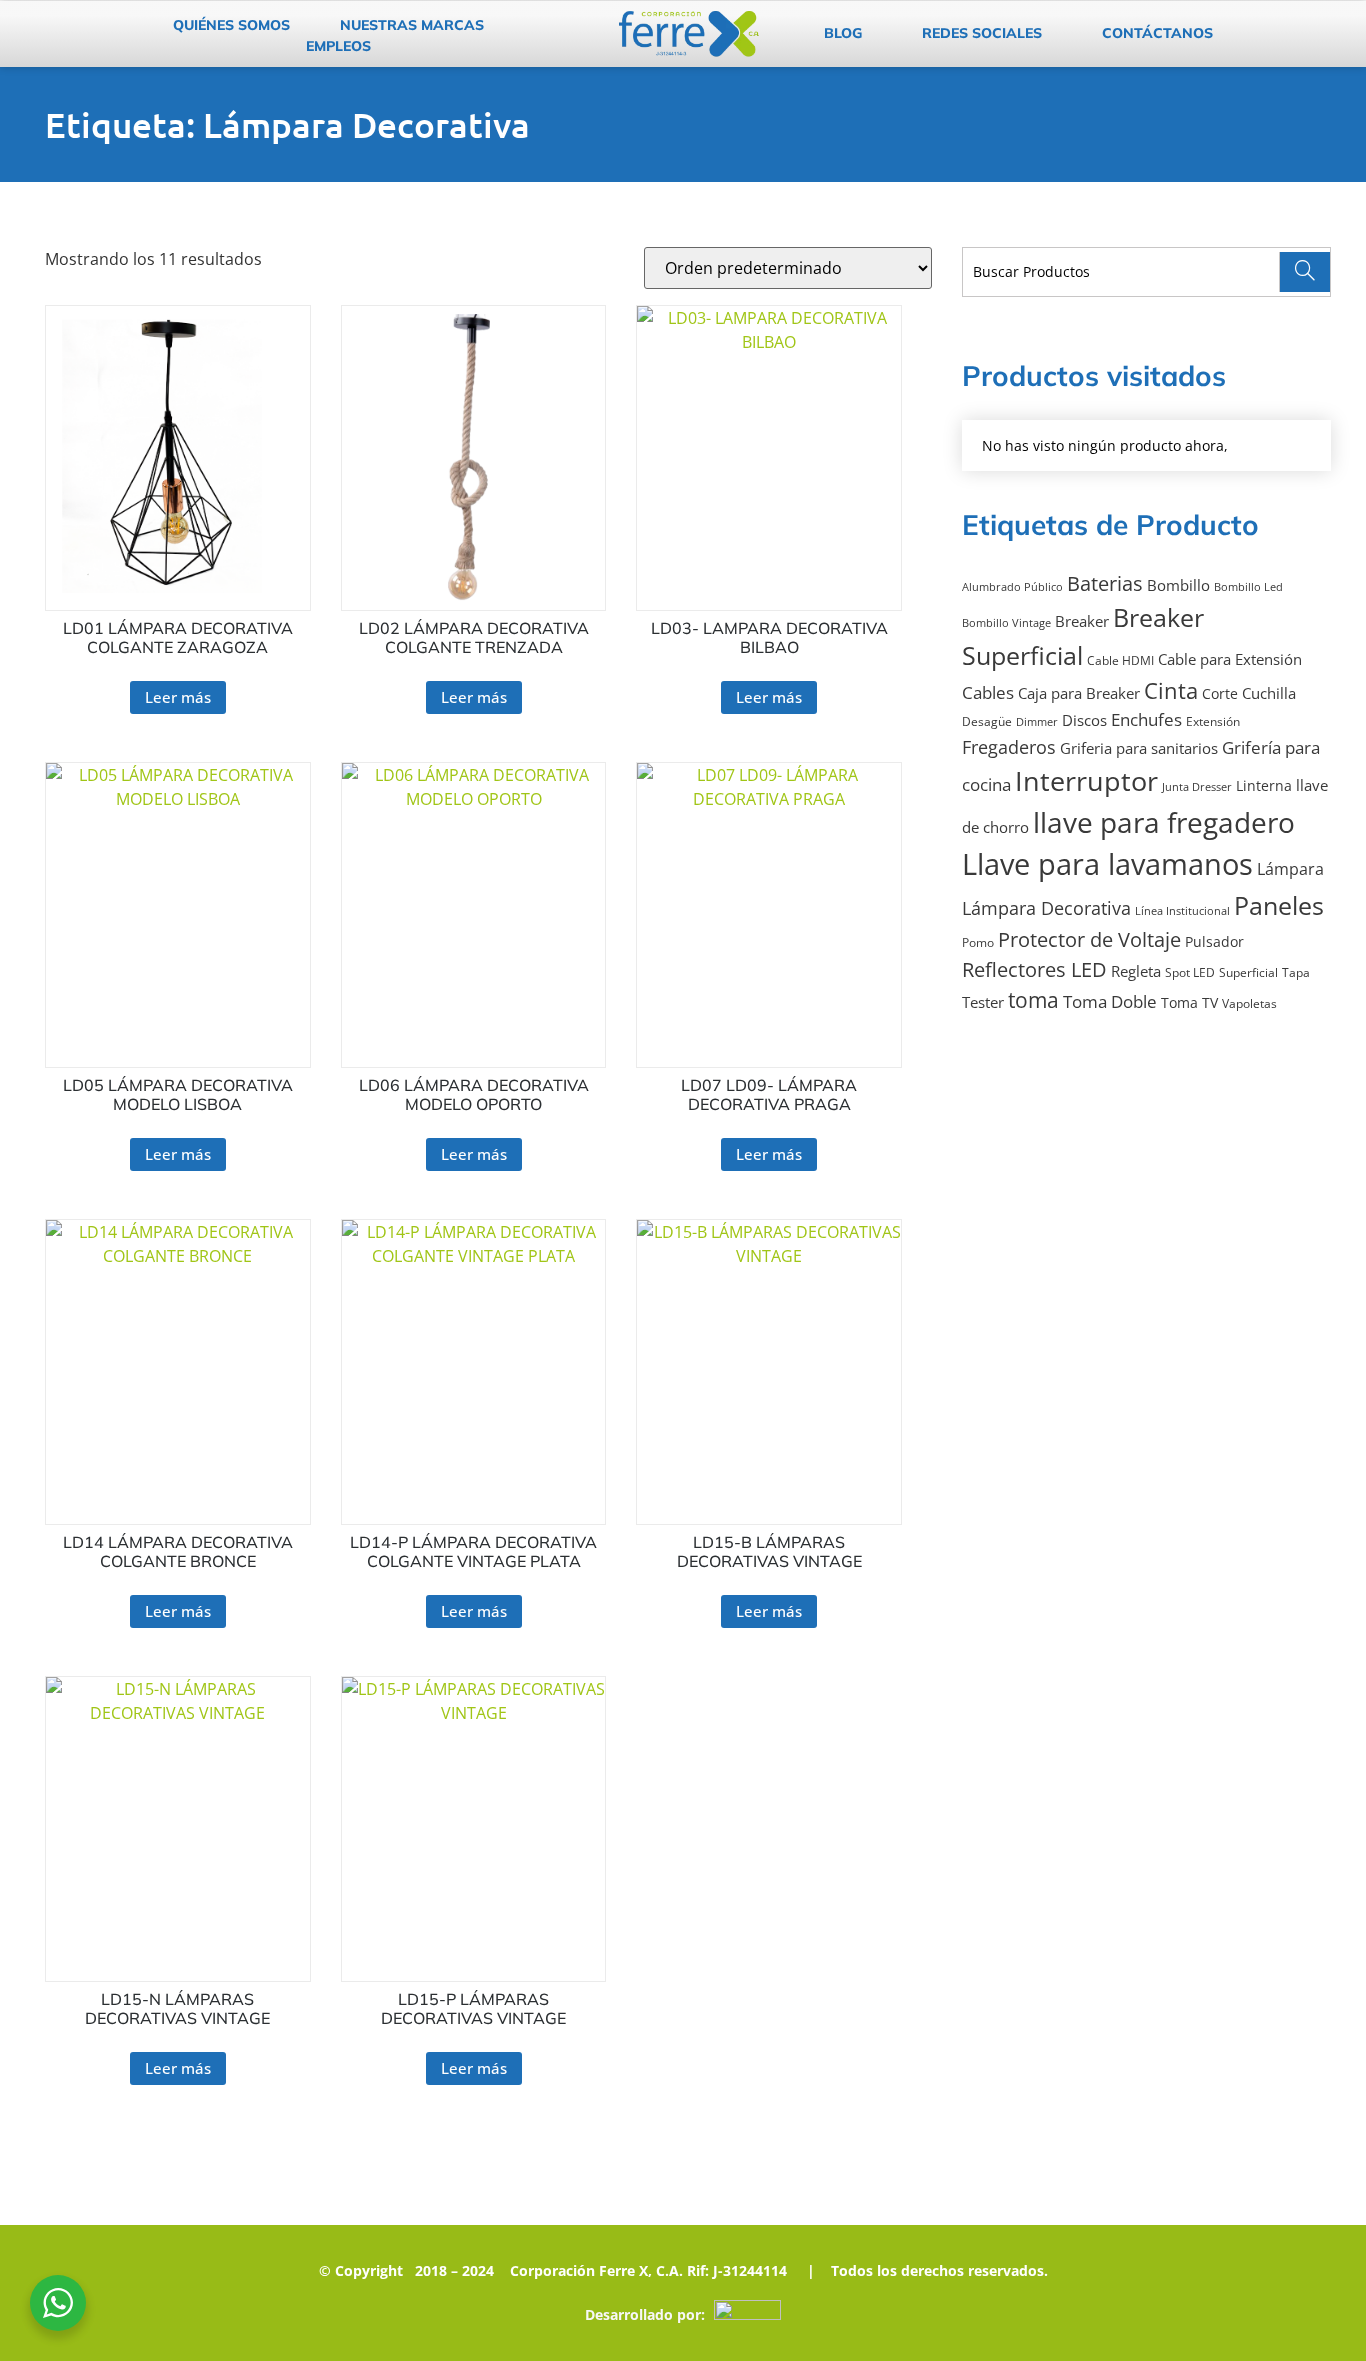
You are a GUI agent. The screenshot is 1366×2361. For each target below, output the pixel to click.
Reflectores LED (1034, 969)
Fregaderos (1009, 746)
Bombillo (1178, 585)
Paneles (1279, 905)
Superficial (1248, 972)
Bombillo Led (1248, 587)
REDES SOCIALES (982, 33)
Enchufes (1146, 719)
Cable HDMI (1120, 660)
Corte (1220, 694)
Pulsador (1214, 942)
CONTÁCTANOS (1157, 33)
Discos (1084, 720)
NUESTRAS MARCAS (412, 25)
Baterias (1105, 583)
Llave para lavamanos (1107, 864)
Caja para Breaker (1079, 693)
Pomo (978, 942)
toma (1033, 1000)
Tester (983, 1002)
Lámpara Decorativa (1046, 907)
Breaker (1082, 621)
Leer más (178, 697)
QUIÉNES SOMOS (231, 25)
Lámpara (1290, 869)
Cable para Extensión (1230, 659)
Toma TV (1189, 1003)
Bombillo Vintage (1006, 623)
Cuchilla (1269, 693)
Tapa (1296, 972)
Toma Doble (1110, 1001)
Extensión (1213, 721)
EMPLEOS (338, 46)
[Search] (1304, 272)
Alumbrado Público (1012, 587)
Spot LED (1190, 972)
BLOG (843, 33)
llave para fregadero (1164, 822)
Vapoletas (1249, 1003)
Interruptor (1086, 780)
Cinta (1171, 690)
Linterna (1264, 786)
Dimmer (1037, 722)
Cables (988, 692)
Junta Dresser (1197, 787)
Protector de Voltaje (1089, 939)
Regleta (1136, 971)
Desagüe (987, 721)
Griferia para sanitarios (1139, 748)
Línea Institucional (1182, 911)
